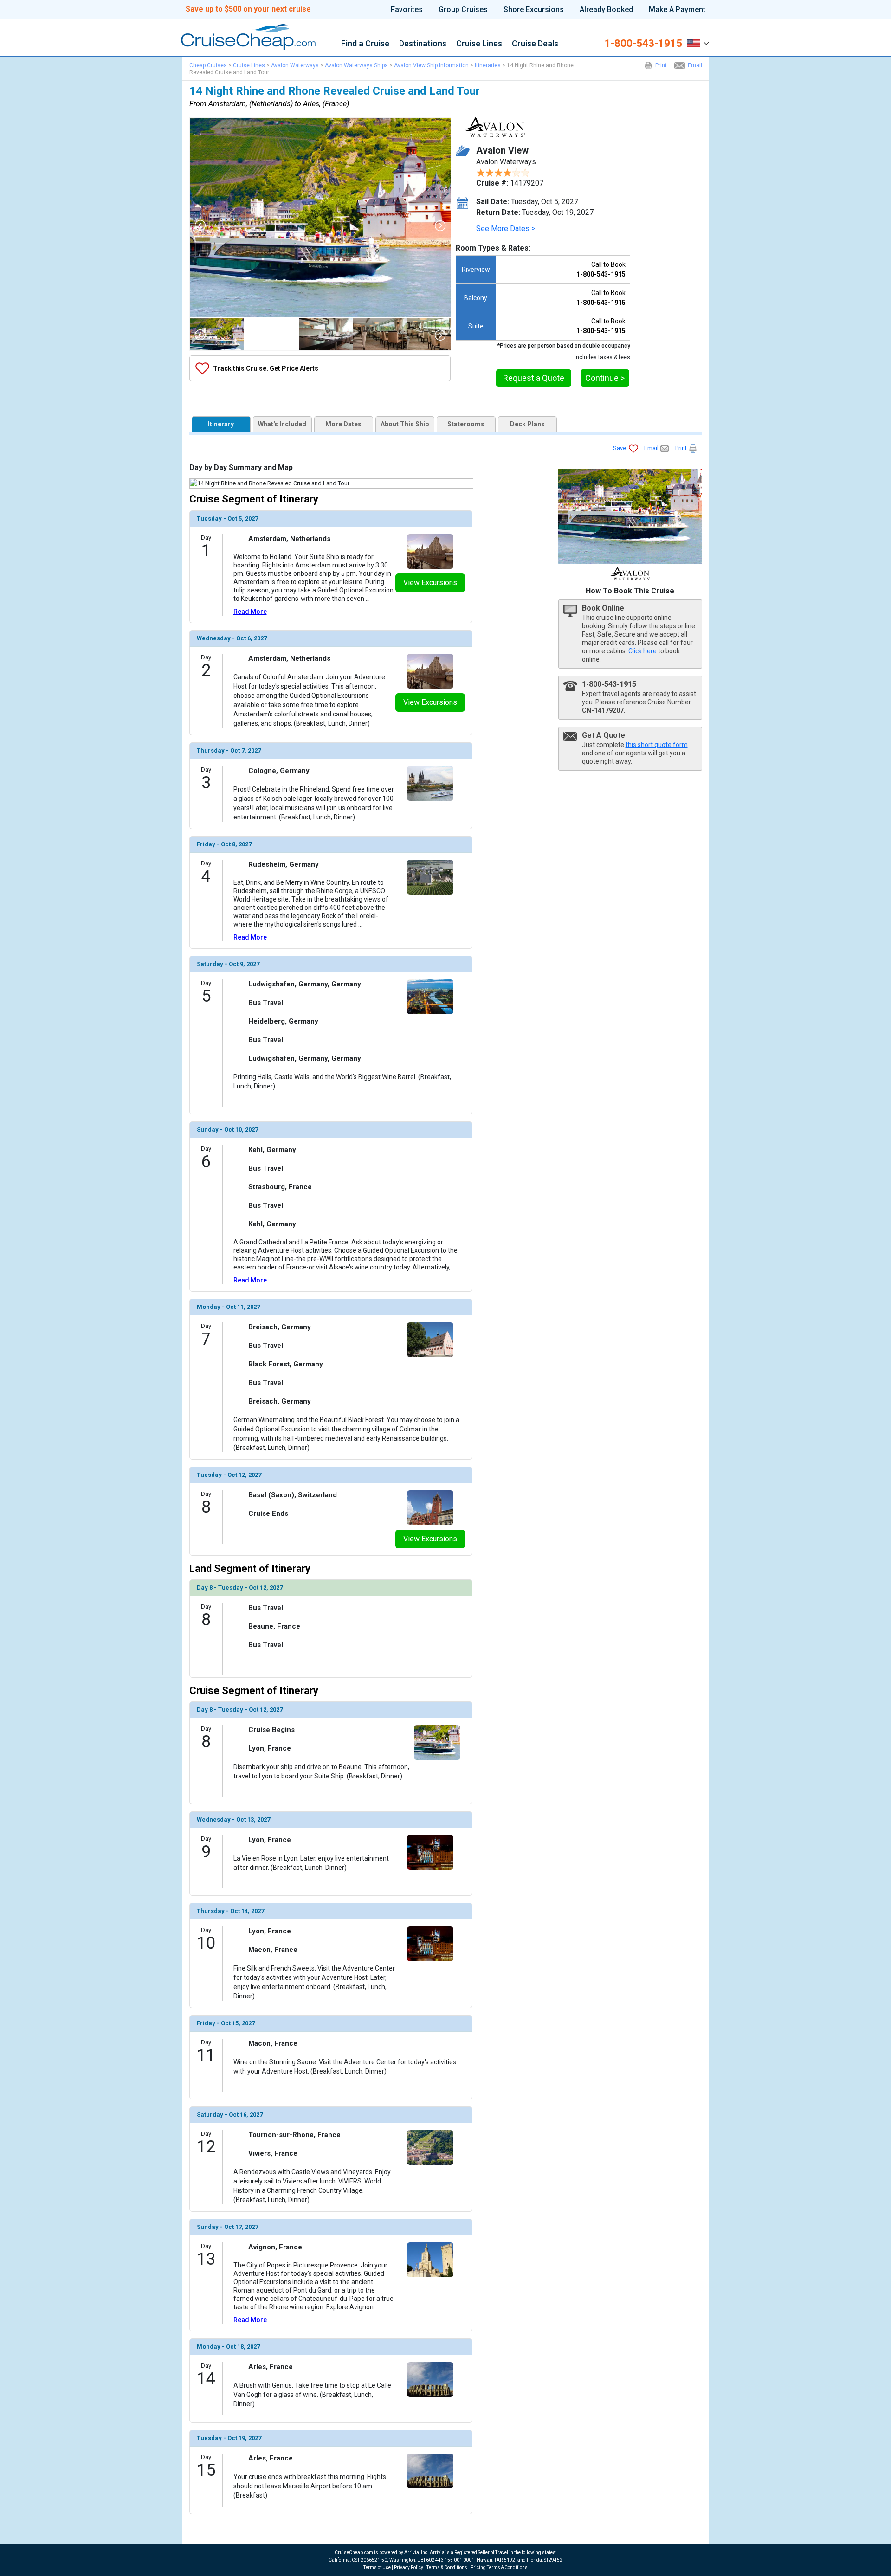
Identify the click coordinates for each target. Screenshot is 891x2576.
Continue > (605, 378)
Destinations (423, 44)
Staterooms (466, 424)
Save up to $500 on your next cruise (248, 9)
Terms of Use (377, 2567)
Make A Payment (677, 10)
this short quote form (657, 745)
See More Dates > (506, 229)
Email (695, 65)
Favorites (407, 10)
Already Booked (606, 10)
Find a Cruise (365, 44)
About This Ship (405, 424)
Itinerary (221, 424)
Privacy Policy (409, 2567)
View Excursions (430, 583)
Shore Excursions (534, 10)
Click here (642, 651)
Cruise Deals (535, 44)
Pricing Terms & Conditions (499, 2567)
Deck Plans (527, 424)
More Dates (343, 424)
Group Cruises (463, 10)
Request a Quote (534, 378)
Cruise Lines (479, 44)
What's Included (282, 424)
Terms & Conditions (447, 2567)
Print (661, 65)
